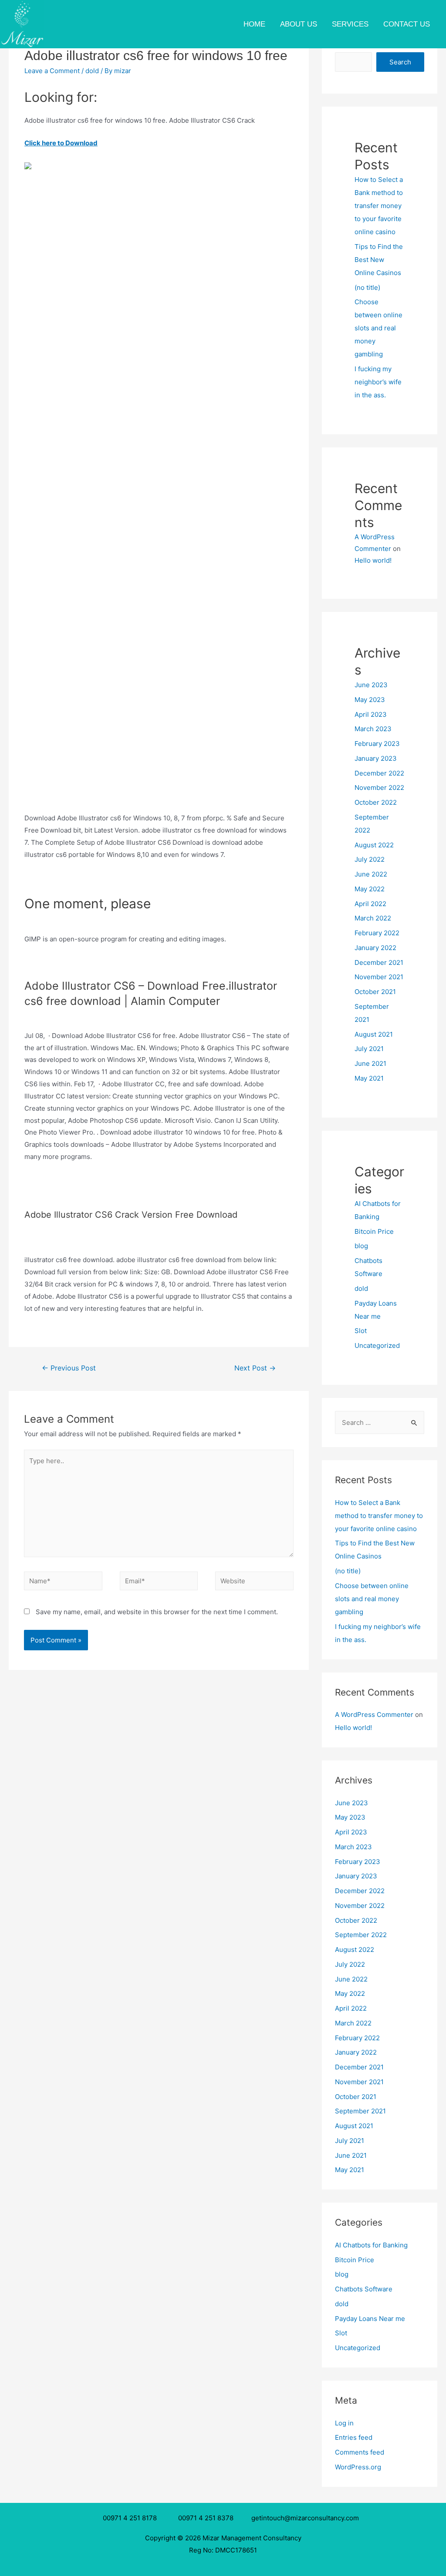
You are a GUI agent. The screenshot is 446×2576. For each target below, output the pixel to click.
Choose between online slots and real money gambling (378, 328)
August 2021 (374, 1034)
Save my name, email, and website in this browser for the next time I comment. (157, 1612)
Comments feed (360, 2452)
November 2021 (379, 977)
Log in (344, 2423)
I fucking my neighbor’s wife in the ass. (378, 382)
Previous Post (69, 1368)
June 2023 (371, 685)
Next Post (255, 1368)
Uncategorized (377, 1345)
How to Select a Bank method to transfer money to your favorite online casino (379, 206)
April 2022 (370, 904)
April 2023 (371, 714)
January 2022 (375, 948)
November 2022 (379, 788)
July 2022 (370, 859)
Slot (361, 1331)
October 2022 (376, 802)
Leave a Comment (52, 71)
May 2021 (369, 1078)
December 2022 (379, 773)
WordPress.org (358, 2467)
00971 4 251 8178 (132, 2518)
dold (92, 71)
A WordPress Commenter (374, 1715)
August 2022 (374, 845)
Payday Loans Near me (370, 2319)
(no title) (367, 287)
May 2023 (370, 700)
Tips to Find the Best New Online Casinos (379, 260)
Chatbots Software (364, 2289)
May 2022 (370, 889)
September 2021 (360, 2111)
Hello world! (373, 560)
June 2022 (371, 874)
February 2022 (377, 933)
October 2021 (375, 992)
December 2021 (379, 962)
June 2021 (370, 1063)
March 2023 (373, 729)
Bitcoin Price (374, 1231)
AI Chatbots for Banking (371, 2245)
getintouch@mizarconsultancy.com (305, 2518)
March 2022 (373, 918)
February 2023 (377, 744)
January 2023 (376, 758)
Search (400, 62)
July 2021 (369, 1049)
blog (361, 1246)
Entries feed (354, 2437)
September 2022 (361, 1935)
